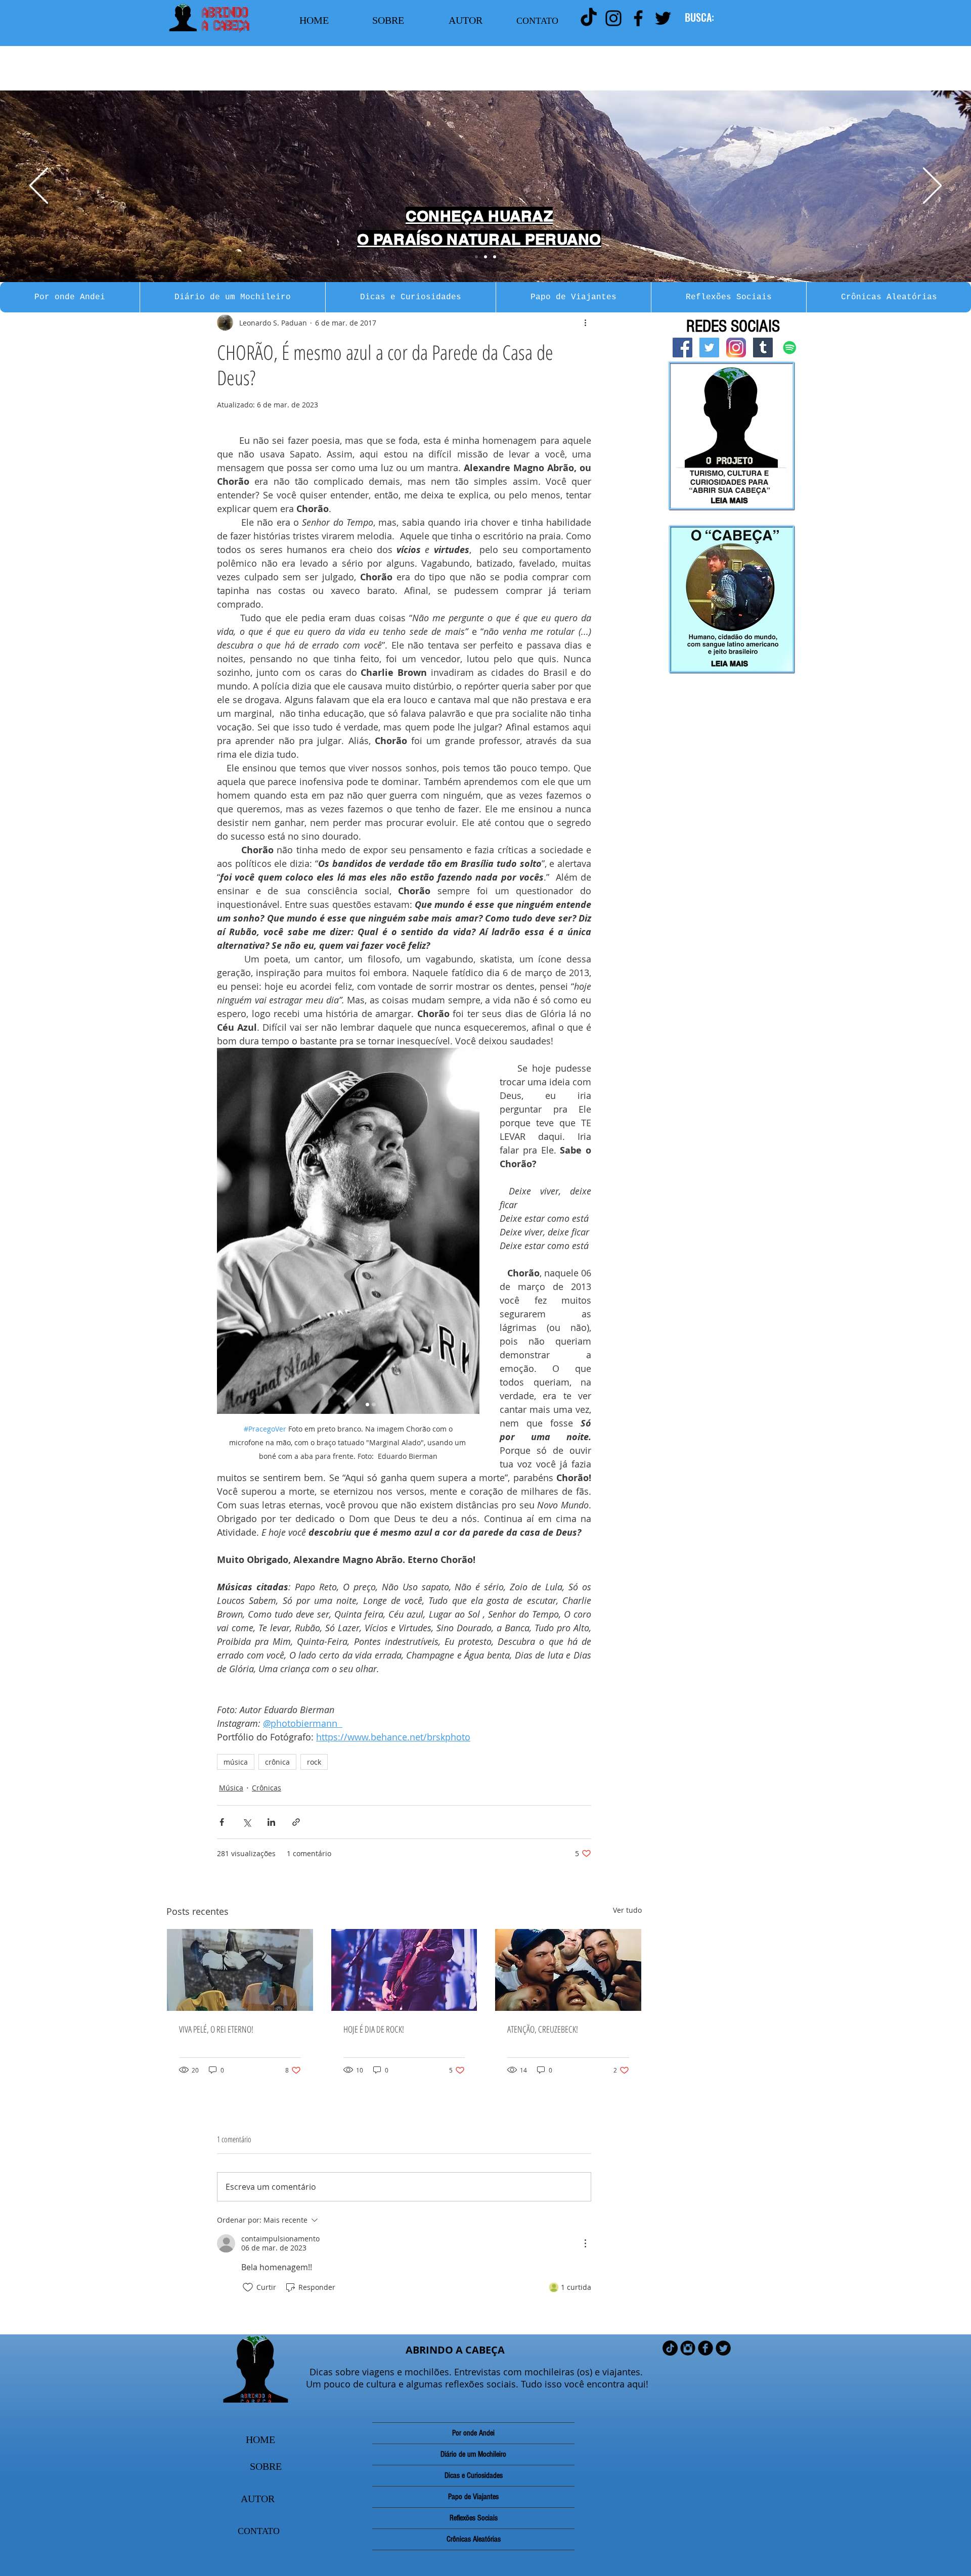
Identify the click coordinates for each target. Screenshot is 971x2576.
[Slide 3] (495, 257)
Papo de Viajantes (473, 2497)
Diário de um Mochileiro (473, 2454)
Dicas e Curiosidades (474, 2475)
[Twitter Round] (723, 2348)
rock (314, 1762)
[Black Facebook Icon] (638, 18)
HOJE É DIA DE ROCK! (374, 2029)
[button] (70, 297)
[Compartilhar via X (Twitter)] (247, 1822)
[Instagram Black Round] (688, 2348)
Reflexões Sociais (474, 2518)
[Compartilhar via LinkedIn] (271, 1822)
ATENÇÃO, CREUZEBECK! (543, 2029)
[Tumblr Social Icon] (763, 348)
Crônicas (267, 1788)
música (236, 1762)
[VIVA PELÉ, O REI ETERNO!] (240, 1970)
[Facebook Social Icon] (682, 348)
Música (231, 1788)
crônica (277, 1762)
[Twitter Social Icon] (709, 348)
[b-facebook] (705, 2348)
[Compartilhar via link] (296, 1822)
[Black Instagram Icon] (613, 18)
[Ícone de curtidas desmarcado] (248, 2287)
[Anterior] (39, 186)
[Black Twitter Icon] (663, 18)
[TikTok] (589, 18)
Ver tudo (627, 1910)
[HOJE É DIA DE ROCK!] (404, 1970)
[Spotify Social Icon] (790, 348)
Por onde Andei (473, 2433)
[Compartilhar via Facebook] (222, 1822)
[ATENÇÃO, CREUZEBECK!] (568, 1970)
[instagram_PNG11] (736, 348)
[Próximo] (932, 186)
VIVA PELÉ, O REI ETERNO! (216, 2029)
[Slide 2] (485, 257)
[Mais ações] (585, 323)
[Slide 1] (476, 257)
